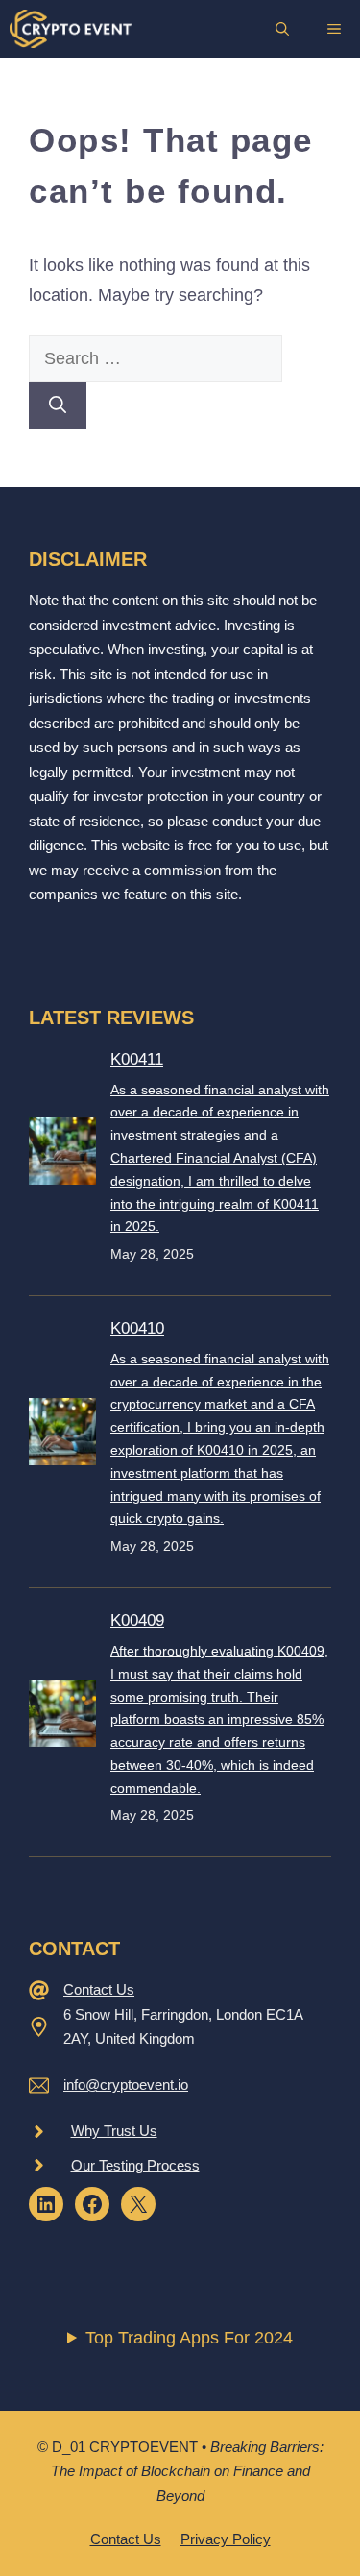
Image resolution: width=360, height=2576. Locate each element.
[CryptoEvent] (71, 29)
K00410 (137, 1328)
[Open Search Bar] (282, 29)
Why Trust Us (114, 2131)
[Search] (58, 406)
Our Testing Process (135, 2165)
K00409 (137, 1620)
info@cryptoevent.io (126, 2085)
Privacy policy (226, 2539)
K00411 (137, 1059)
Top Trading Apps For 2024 (189, 2338)
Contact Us (99, 1989)
